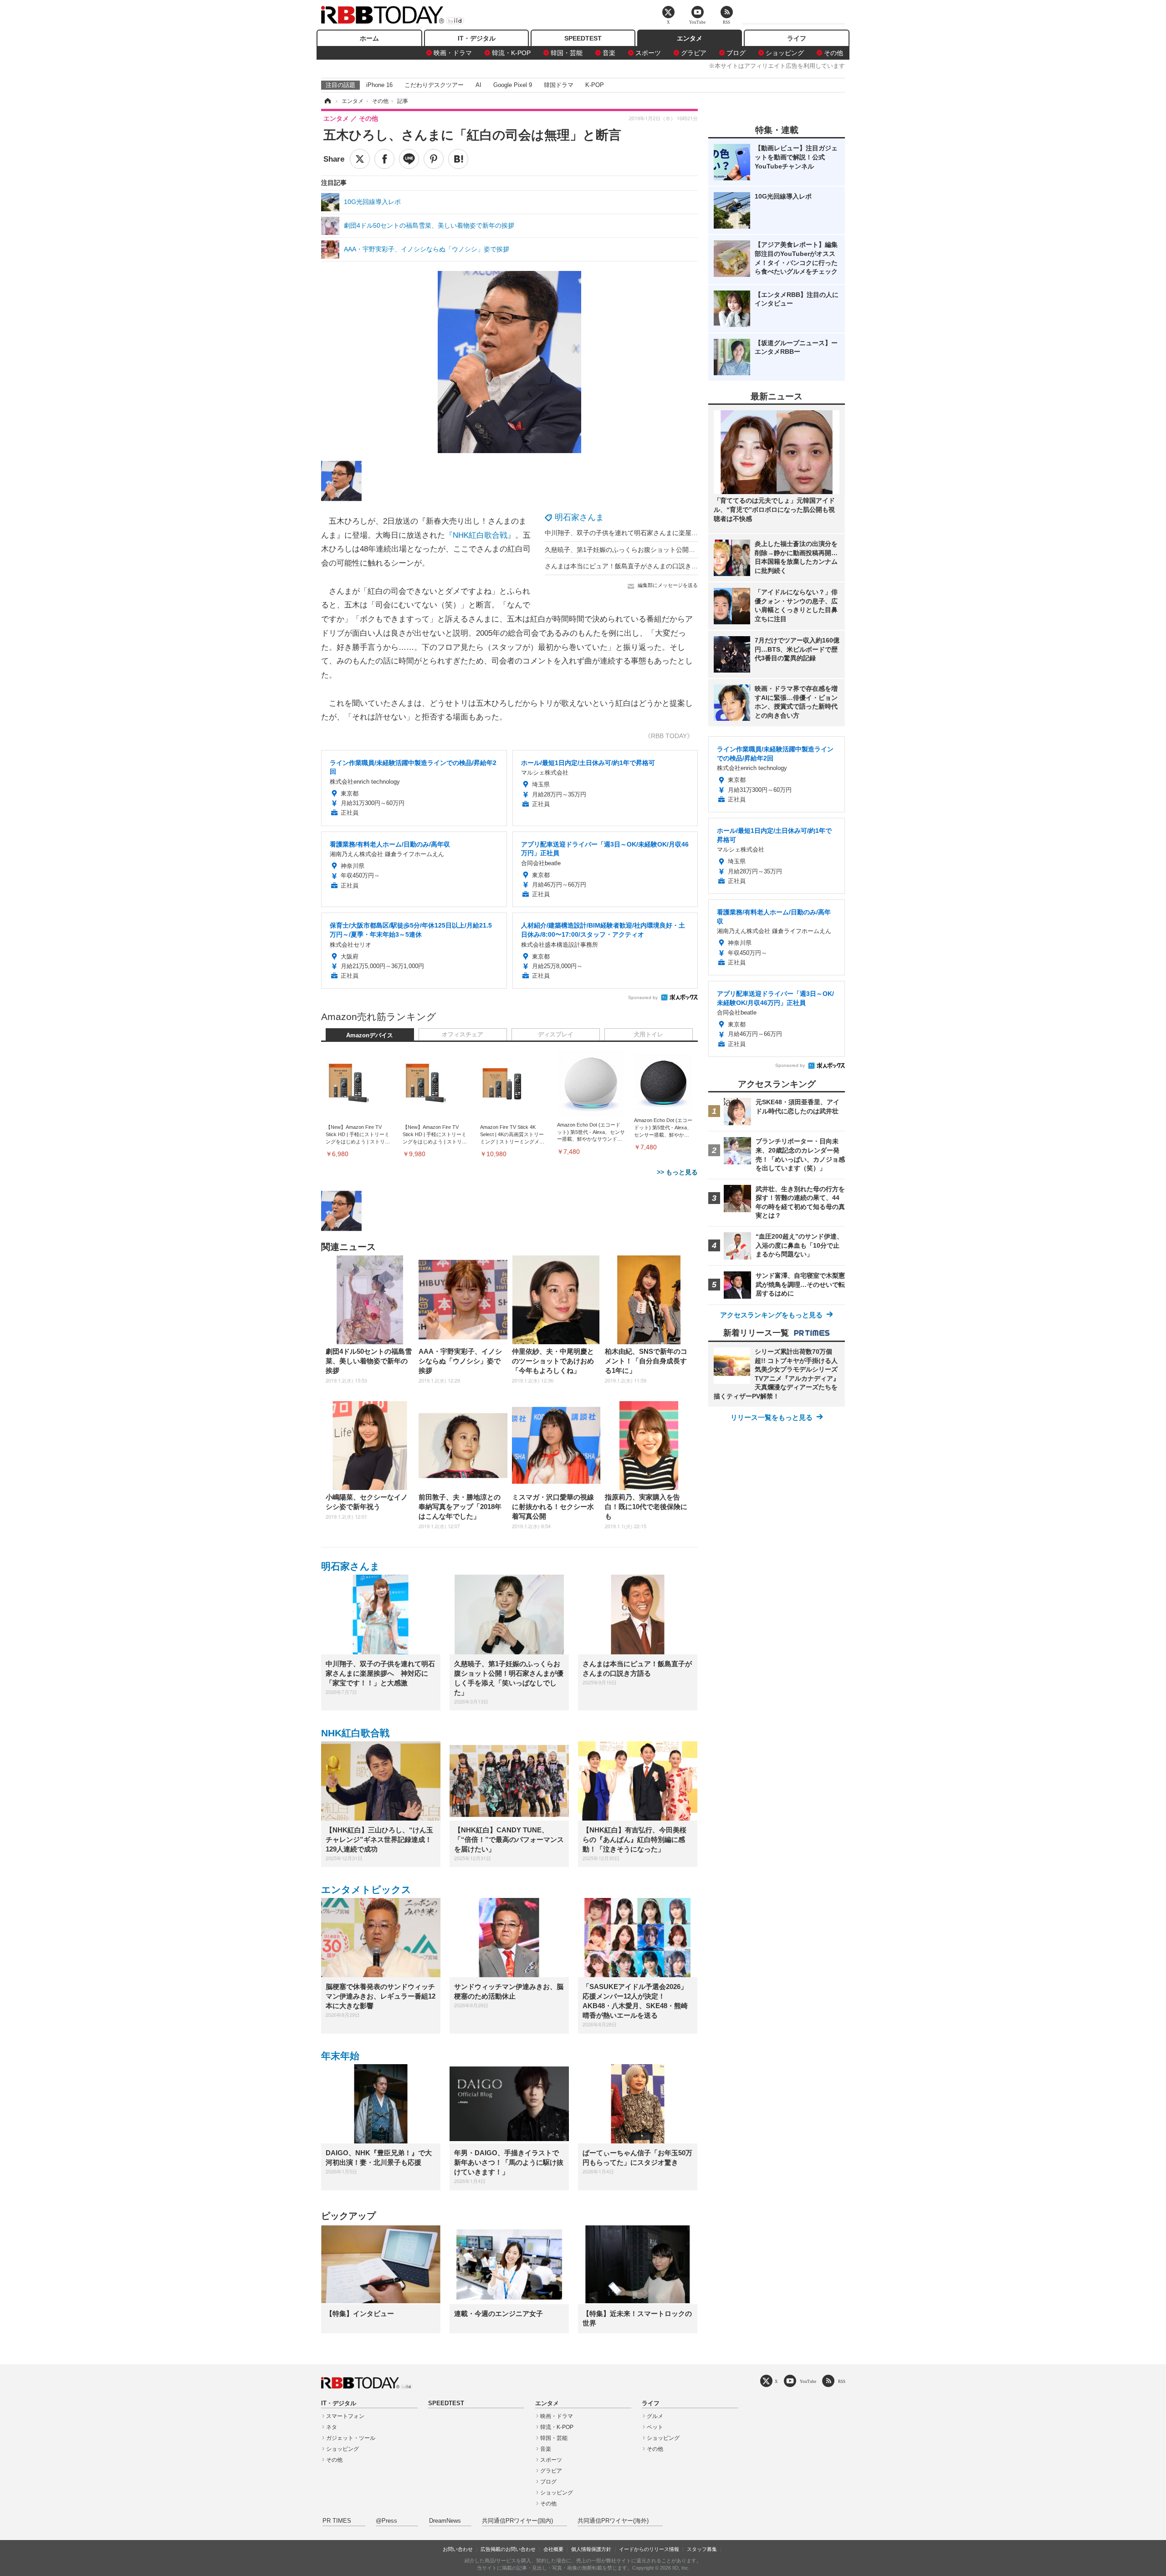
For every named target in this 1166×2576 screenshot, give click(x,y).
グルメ (655, 2416)
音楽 (609, 53)
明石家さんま (579, 517)
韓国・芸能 (567, 53)
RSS (842, 2381)
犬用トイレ (648, 1035)
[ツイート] (360, 159)
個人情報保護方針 (591, 2549)
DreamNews (445, 2521)
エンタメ (690, 38)
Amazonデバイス (370, 1036)
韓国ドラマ (559, 85)
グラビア (694, 53)
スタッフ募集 (702, 2549)
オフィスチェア (463, 1035)
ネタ (332, 2427)
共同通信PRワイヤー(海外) (613, 2521)
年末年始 (340, 2056)
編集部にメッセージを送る (668, 585)
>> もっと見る (677, 1172)
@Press (386, 2521)
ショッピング (785, 53)
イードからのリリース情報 (649, 2549)
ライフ (797, 38)
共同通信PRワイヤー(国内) (517, 2521)
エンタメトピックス (366, 1890)
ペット (655, 2427)
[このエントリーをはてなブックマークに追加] (458, 159)
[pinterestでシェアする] (434, 159)
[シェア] (384, 159)
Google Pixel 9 (513, 85)
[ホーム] (327, 101)
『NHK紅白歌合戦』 (480, 535)
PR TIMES (337, 2521)
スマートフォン (345, 2416)
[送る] (409, 159)
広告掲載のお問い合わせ (508, 2549)
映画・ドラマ (453, 53)
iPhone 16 (379, 85)
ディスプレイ (556, 1035)
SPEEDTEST (583, 38)
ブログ (736, 53)
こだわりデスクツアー (434, 85)
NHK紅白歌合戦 (355, 1733)
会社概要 (553, 2549)
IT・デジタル (477, 38)
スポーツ (648, 53)
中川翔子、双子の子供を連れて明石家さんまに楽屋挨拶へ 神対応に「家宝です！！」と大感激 (682, 533)
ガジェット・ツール (351, 2438)
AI (478, 85)
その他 (834, 53)
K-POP (595, 85)
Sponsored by (643, 997)
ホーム (369, 38)
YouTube (808, 2381)
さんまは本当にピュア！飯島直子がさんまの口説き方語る (628, 566)
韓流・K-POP (511, 53)
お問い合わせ (458, 2549)
